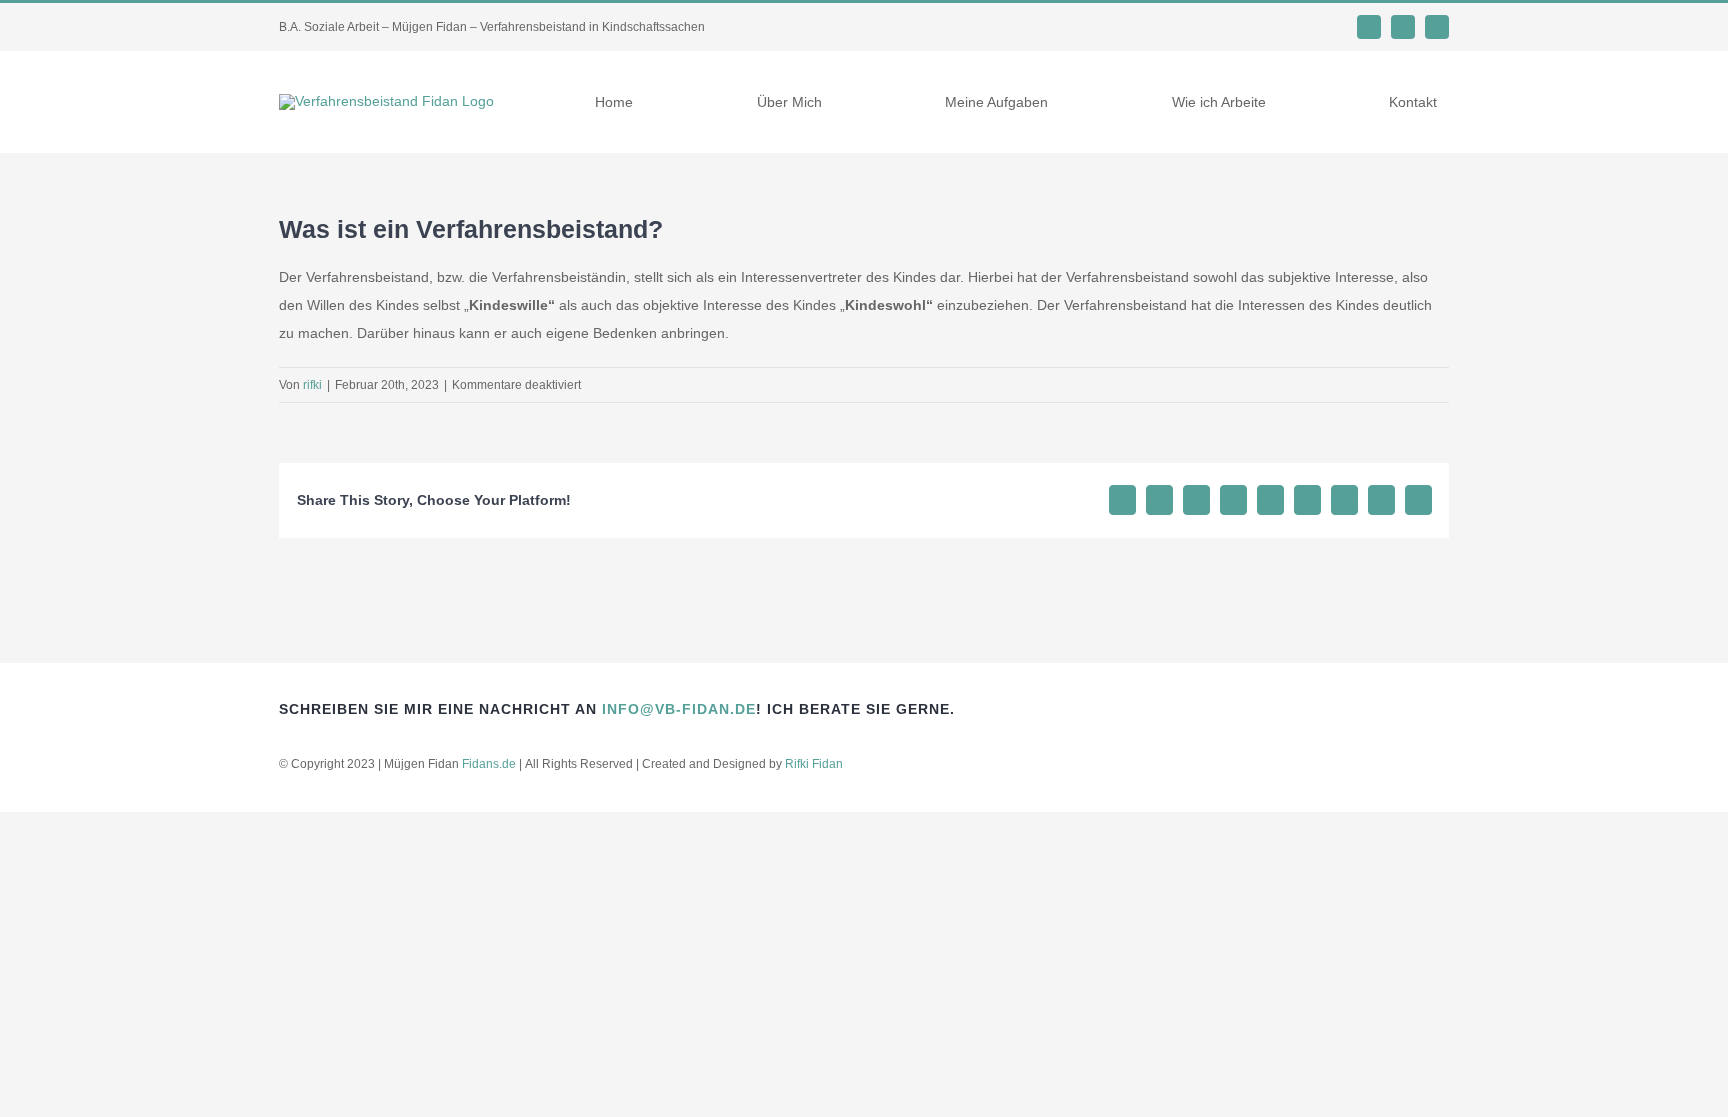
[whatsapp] (1369, 27)
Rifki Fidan (814, 764)
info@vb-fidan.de (679, 709)
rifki (312, 385)
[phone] (1437, 27)
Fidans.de (489, 764)
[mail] (1403, 27)
